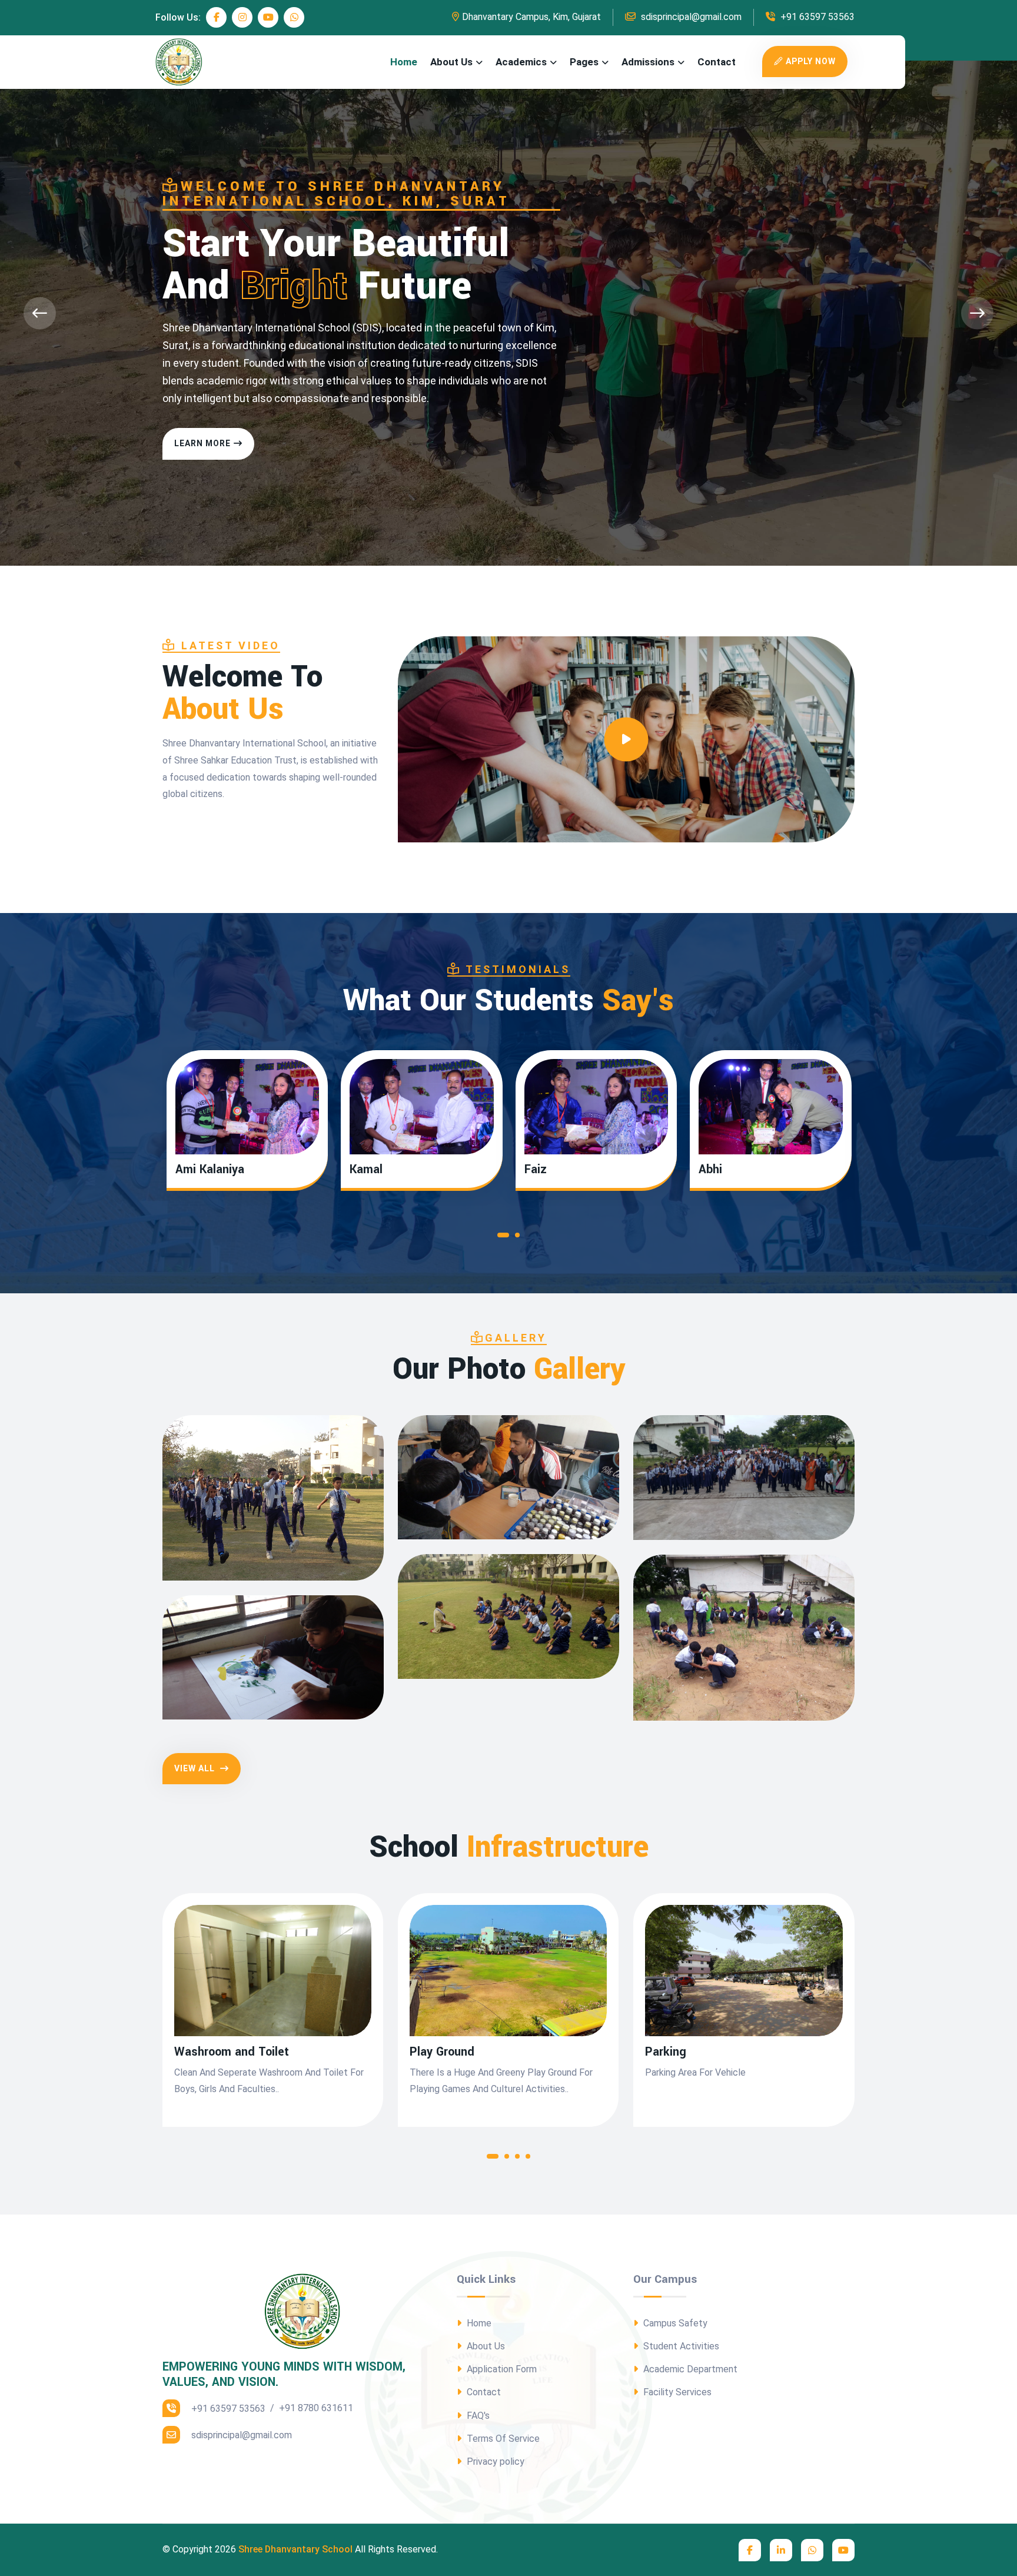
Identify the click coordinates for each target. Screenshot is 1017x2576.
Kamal (366, 1170)
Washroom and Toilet (232, 2052)
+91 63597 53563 (816, 17)
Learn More (202, 443)
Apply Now (811, 61)
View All (196, 1768)
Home (404, 62)
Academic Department (689, 2369)
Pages (584, 62)
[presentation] (40, 313)
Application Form (501, 2369)
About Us (451, 62)
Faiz (536, 1170)
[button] (503, 1238)
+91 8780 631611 (316, 2408)
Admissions (648, 62)
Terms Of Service (502, 2439)
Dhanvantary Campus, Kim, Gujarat (531, 17)
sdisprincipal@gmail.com (690, 17)
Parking (666, 2052)
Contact (717, 62)
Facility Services (676, 2392)
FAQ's (477, 2416)
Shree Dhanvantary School (295, 2549)
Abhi (710, 1170)
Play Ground (442, 2052)
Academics (521, 62)
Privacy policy (494, 2462)
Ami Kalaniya (210, 1170)
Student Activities (680, 2346)
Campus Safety (674, 2323)
